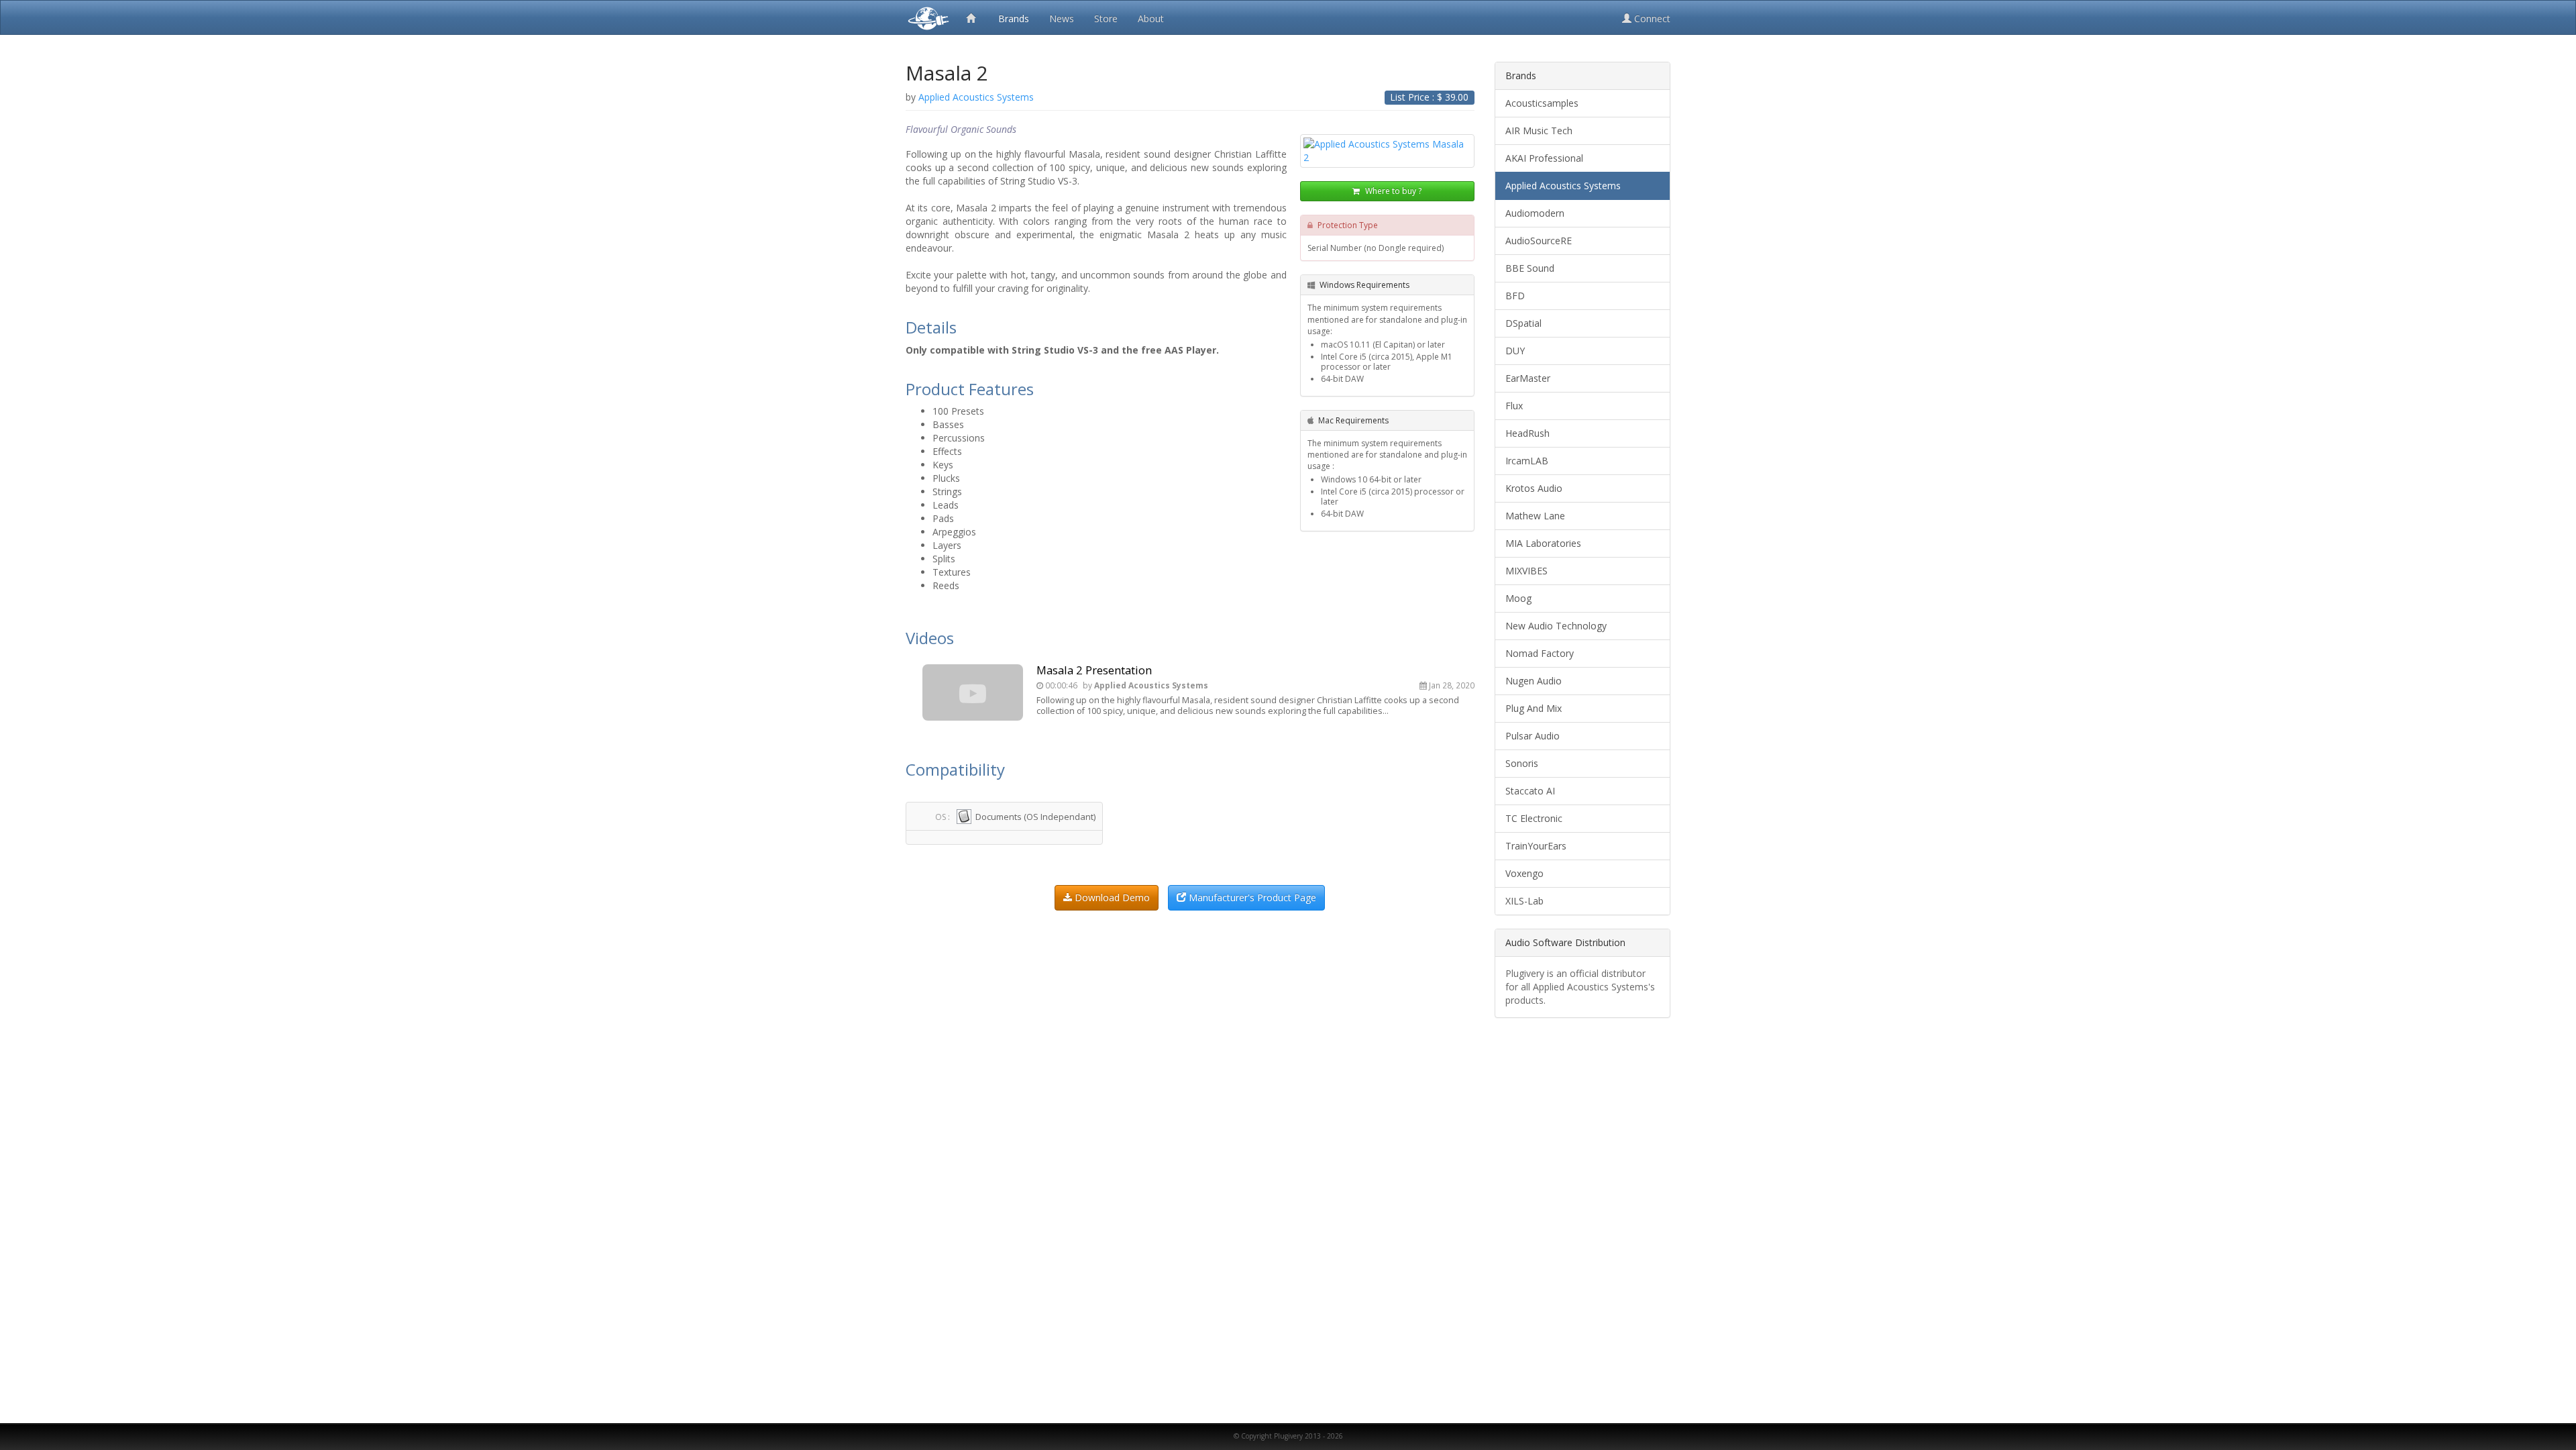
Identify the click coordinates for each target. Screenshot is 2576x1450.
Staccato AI (1530, 791)
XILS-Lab (1524, 901)
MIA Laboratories (1543, 543)
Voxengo (1524, 873)
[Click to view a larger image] (1387, 151)
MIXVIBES (1526, 571)
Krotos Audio (1534, 488)
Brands (1014, 18)
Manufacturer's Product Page (1251, 897)
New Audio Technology (1556, 626)
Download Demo (1111, 897)
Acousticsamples (1542, 103)
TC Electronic (1534, 818)
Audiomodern (1535, 213)
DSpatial (1523, 323)
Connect (1651, 18)
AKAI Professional (1544, 158)
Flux (1514, 406)
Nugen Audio (1534, 681)
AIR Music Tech (1539, 131)
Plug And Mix (1534, 708)
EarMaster (1528, 378)
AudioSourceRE (1539, 241)
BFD (1515, 296)
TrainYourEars (1536, 846)
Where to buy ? (1392, 191)
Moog (1518, 598)
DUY (1515, 351)
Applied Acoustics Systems (1563, 186)
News (1062, 18)
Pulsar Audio (1533, 736)
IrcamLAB (1527, 461)
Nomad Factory (1540, 653)
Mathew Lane (1535, 516)
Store (1106, 18)
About (1151, 18)
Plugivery (926, 17)
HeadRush (1527, 433)
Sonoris (1522, 763)
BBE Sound (1530, 268)
